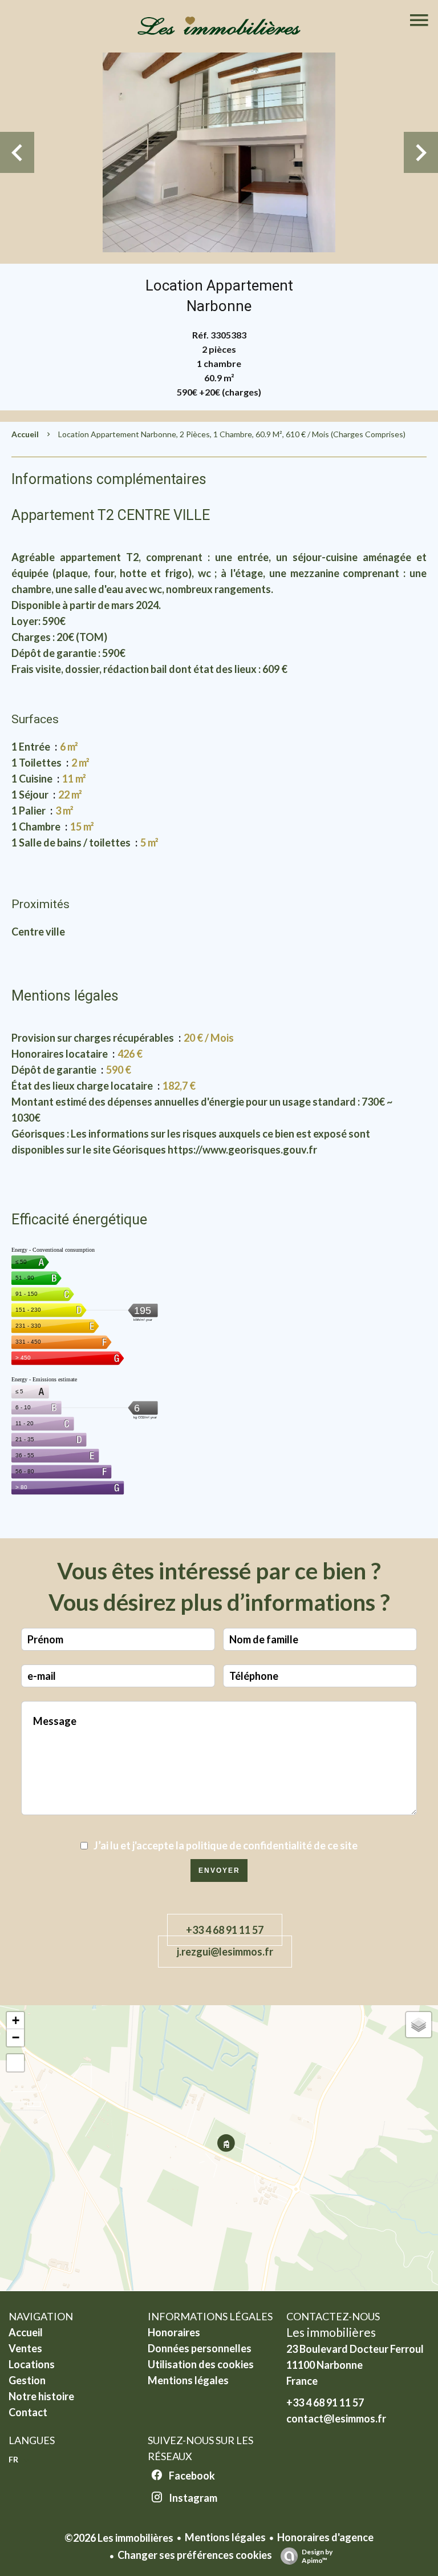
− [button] (16, 2037)
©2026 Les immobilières (119, 2538)
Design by (317, 2556)
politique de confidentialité (249, 1845)
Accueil (25, 434)
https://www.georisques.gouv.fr (242, 1150)
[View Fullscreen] (15, 2063)
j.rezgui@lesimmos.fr (225, 1952)
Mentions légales (225, 2537)
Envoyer (219, 1870)
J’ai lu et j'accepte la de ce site (226, 1845)
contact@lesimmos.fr (336, 2418)
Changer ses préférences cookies (195, 2555)
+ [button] (16, 2020)
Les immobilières (331, 2332)
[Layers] (419, 2025)
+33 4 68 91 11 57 (225, 1930)
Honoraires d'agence (325, 2537)
